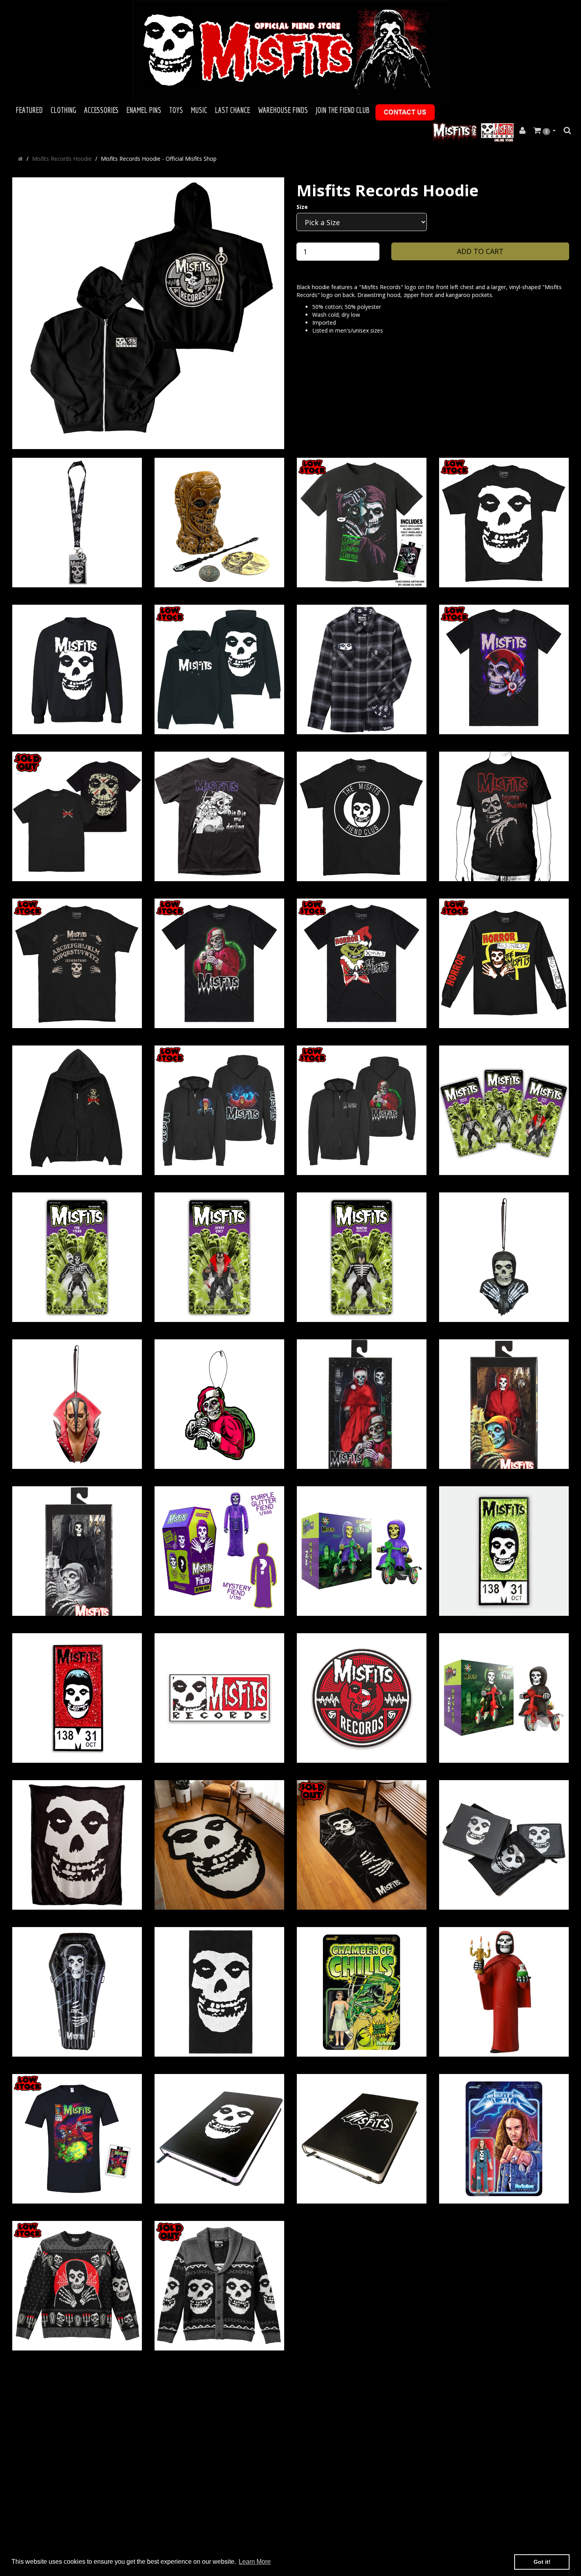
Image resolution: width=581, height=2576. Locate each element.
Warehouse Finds (283, 110)
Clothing (63, 110)
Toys (176, 110)
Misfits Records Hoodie (62, 159)
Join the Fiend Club (343, 110)
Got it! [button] (542, 2562)
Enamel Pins (144, 110)
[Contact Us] (405, 112)
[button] (545, 131)
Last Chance (233, 110)
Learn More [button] (255, 2562)
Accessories (101, 110)
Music (199, 110)
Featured (29, 110)
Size (302, 207)
